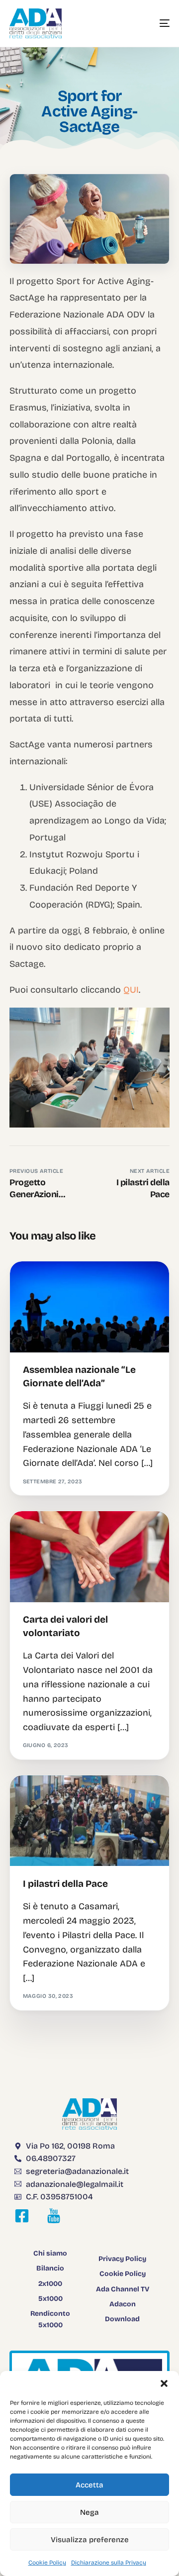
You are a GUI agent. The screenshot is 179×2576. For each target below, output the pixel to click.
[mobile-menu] (155, 23)
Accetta (89, 2485)
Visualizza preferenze (90, 2540)
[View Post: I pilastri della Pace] (89, 1821)
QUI (131, 990)
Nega (89, 2512)
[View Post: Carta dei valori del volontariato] (89, 1556)
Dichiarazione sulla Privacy (109, 2563)
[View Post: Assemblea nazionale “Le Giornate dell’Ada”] (89, 1307)
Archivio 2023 (48, 1283)
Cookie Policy (47, 2563)
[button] (164, 2383)
